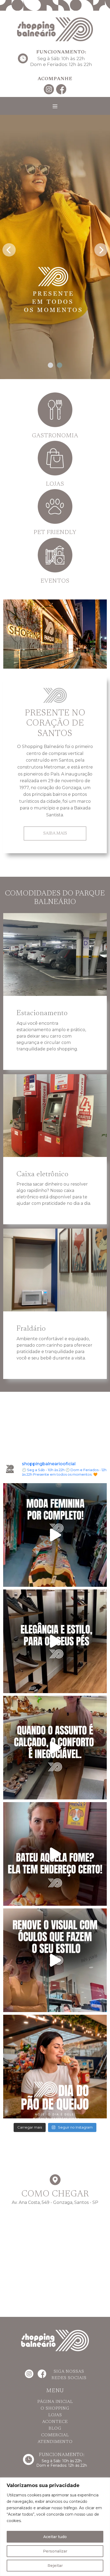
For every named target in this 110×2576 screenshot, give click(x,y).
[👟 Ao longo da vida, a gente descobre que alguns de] (55, 1748)
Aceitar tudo (55, 2537)
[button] (50, 365)
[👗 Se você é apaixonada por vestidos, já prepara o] (55, 1535)
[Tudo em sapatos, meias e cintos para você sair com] (55, 1641)
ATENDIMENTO (55, 2442)
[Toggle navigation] (55, 106)
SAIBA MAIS (55, 833)
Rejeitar (55, 2566)
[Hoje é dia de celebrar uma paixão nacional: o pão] (55, 2067)
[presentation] (9, 248)
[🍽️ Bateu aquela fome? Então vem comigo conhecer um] (55, 1854)
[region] (55, 2527)
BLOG (55, 2429)
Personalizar (55, 2551)
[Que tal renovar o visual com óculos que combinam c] (55, 1960)
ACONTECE (55, 2422)
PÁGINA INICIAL (55, 2402)
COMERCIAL (55, 2435)
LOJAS (55, 2415)
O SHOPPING (55, 2409)
